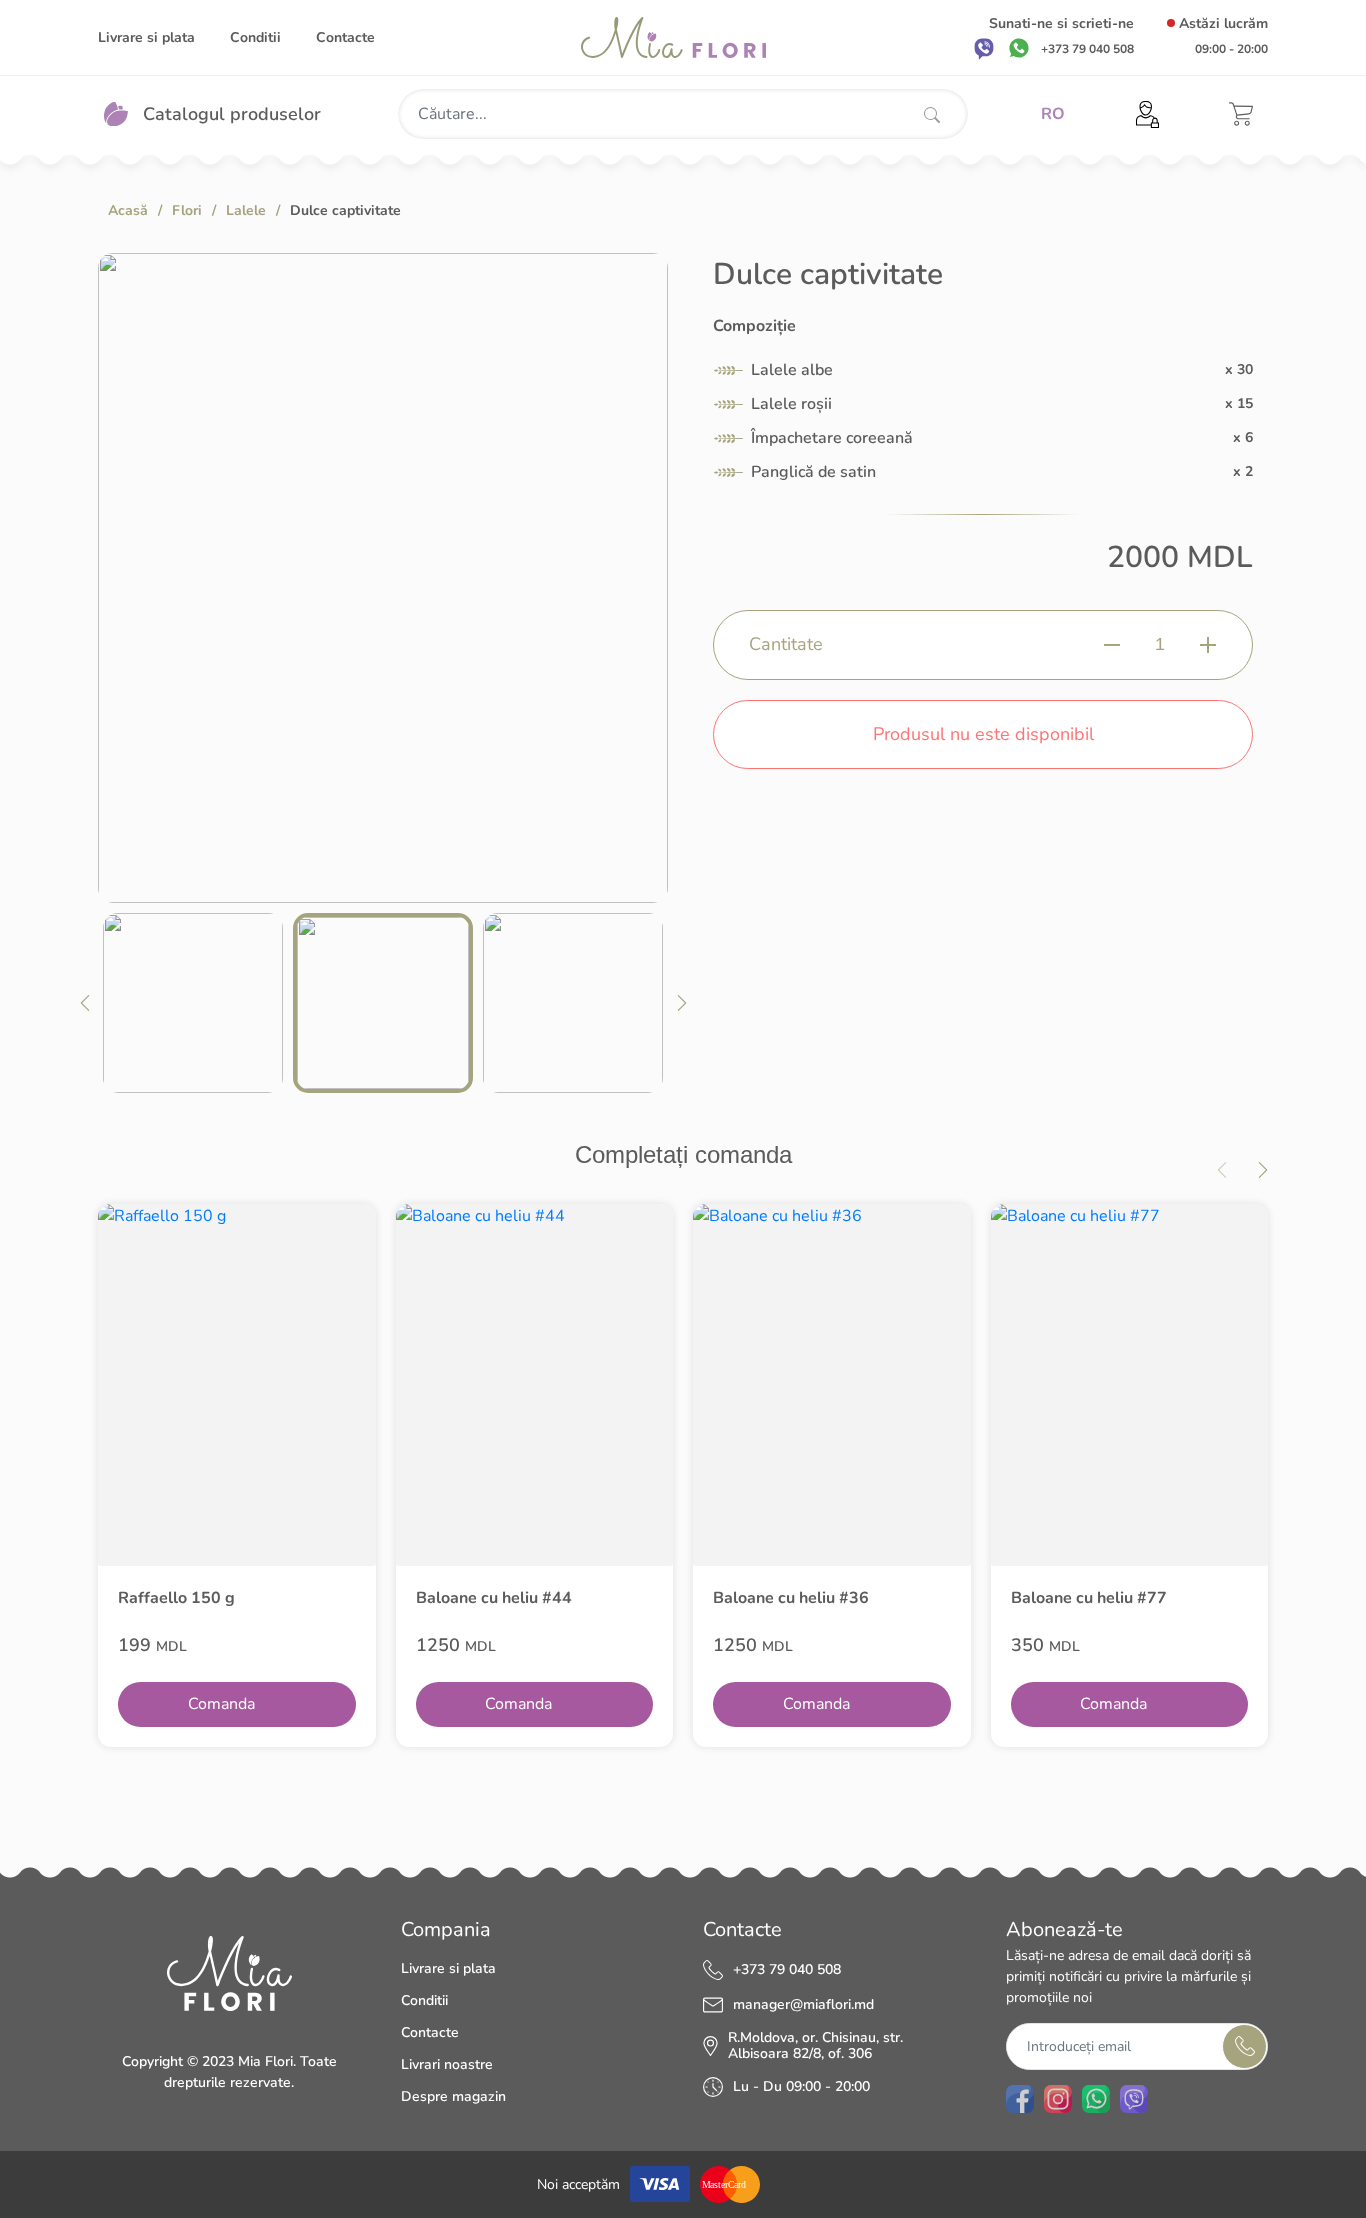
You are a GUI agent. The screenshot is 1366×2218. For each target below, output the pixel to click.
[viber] (984, 48)
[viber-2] (1134, 2099)
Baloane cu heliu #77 (1089, 1598)
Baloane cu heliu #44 (494, 1598)
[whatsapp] (1019, 48)
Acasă (128, 210)
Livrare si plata (146, 37)
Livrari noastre (447, 2064)
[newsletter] (1244, 2046)
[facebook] (1020, 2099)
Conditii (255, 37)
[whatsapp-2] (1096, 2099)
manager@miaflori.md (803, 2005)
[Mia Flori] (673, 37)
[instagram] (1058, 2099)
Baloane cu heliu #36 (791, 1598)
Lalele (246, 210)
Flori (187, 210)
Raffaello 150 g (176, 1598)
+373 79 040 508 (787, 1970)
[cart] (1241, 114)
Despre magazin (453, 2096)
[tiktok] (1172, 2099)
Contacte (345, 37)
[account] (1147, 114)
